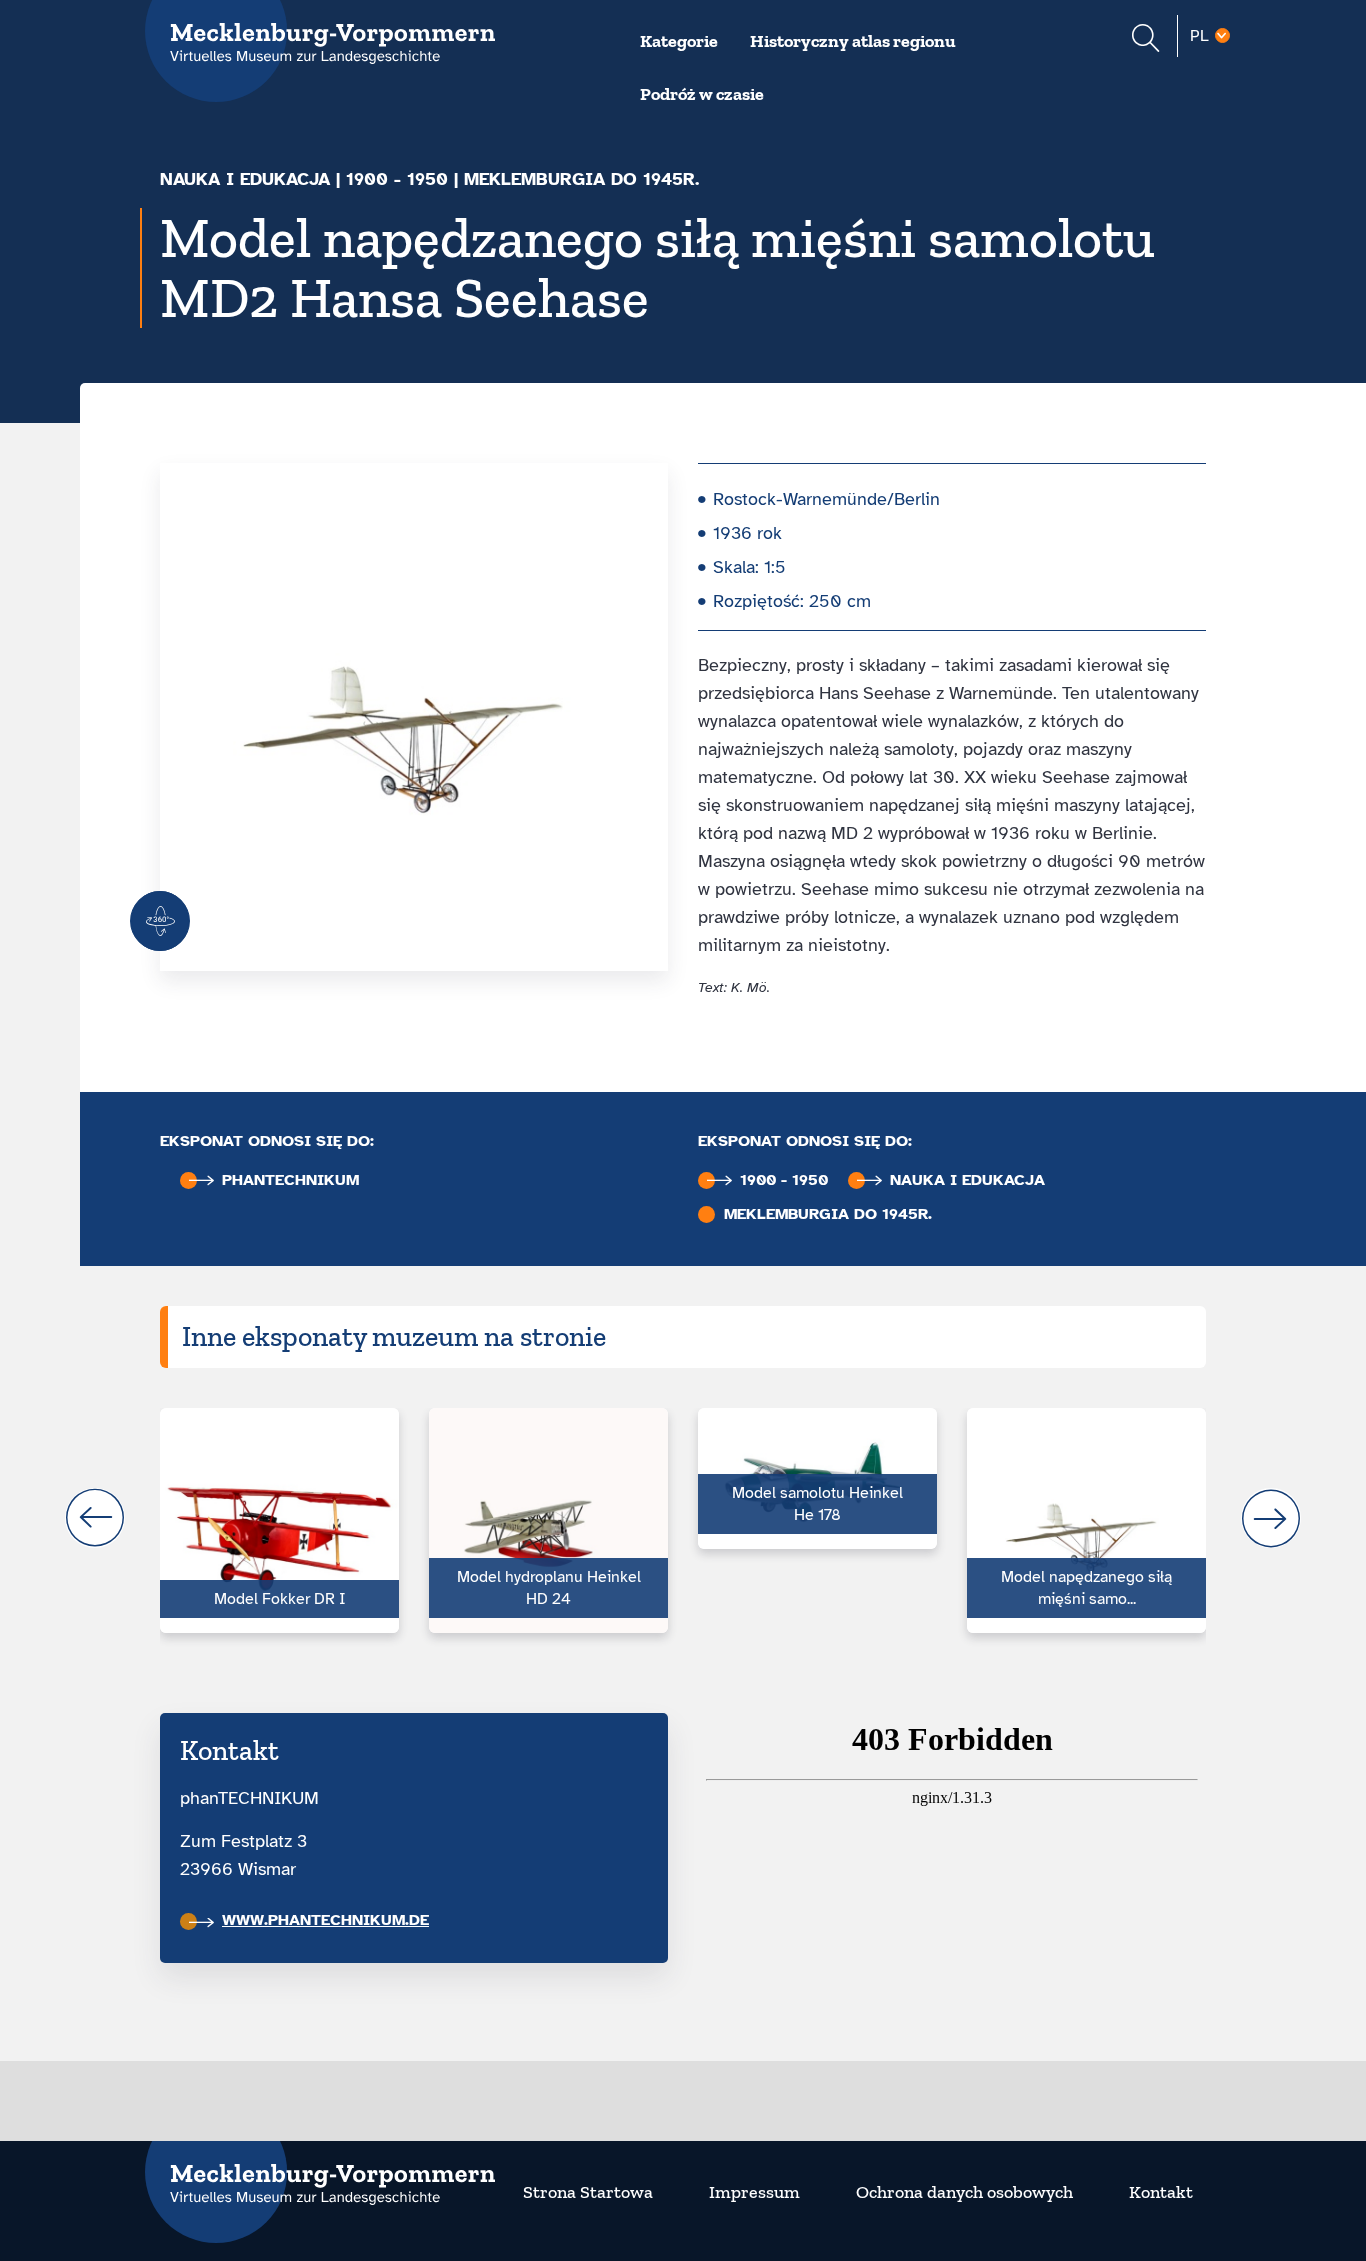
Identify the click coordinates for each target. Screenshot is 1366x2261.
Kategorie (679, 41)
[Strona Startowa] (320, 2172)
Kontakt (1161, 2192)
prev (95, 1518)
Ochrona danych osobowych (964, 2192)
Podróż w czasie (702, 94)
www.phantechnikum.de (325, 1920)
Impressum (754, 2192)
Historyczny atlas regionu (853, 41)
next (1271, 1518)
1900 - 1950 (397, 179)
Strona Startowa (588, 2192)
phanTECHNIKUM (290, 1180)
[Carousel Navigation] (683, 1518)
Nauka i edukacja (245, 179)
